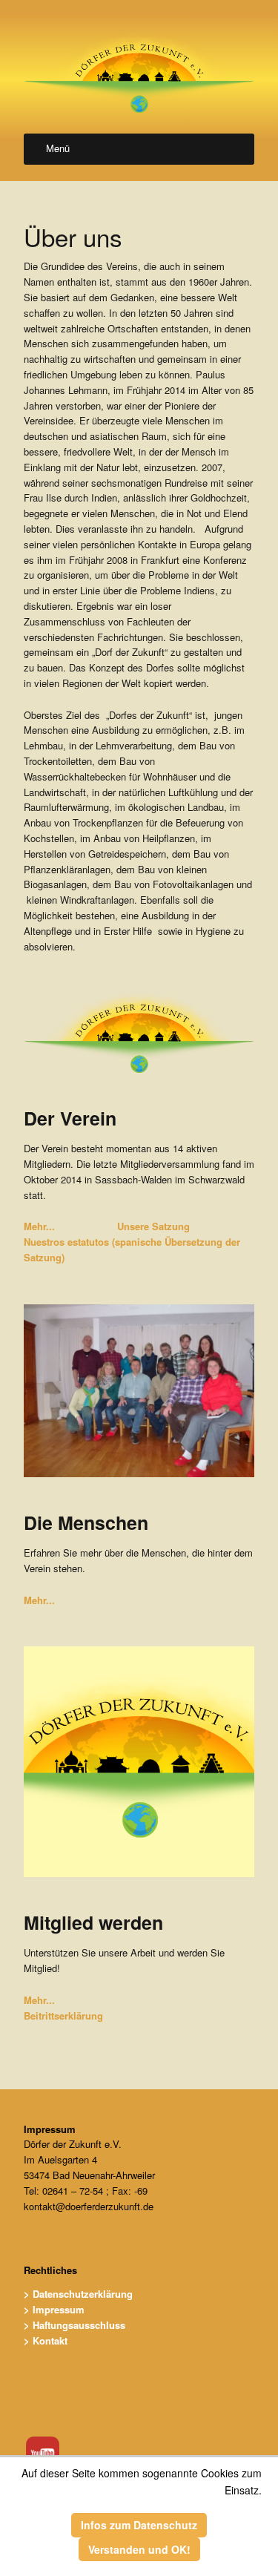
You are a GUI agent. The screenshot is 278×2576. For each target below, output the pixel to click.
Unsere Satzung (153, 1226)
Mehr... (39, 1226)
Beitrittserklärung (63, 2015)
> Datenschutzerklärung (78, 2294)
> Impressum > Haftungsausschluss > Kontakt (75, 2325)
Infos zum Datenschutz (139, 2525)
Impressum (50, 2129)
